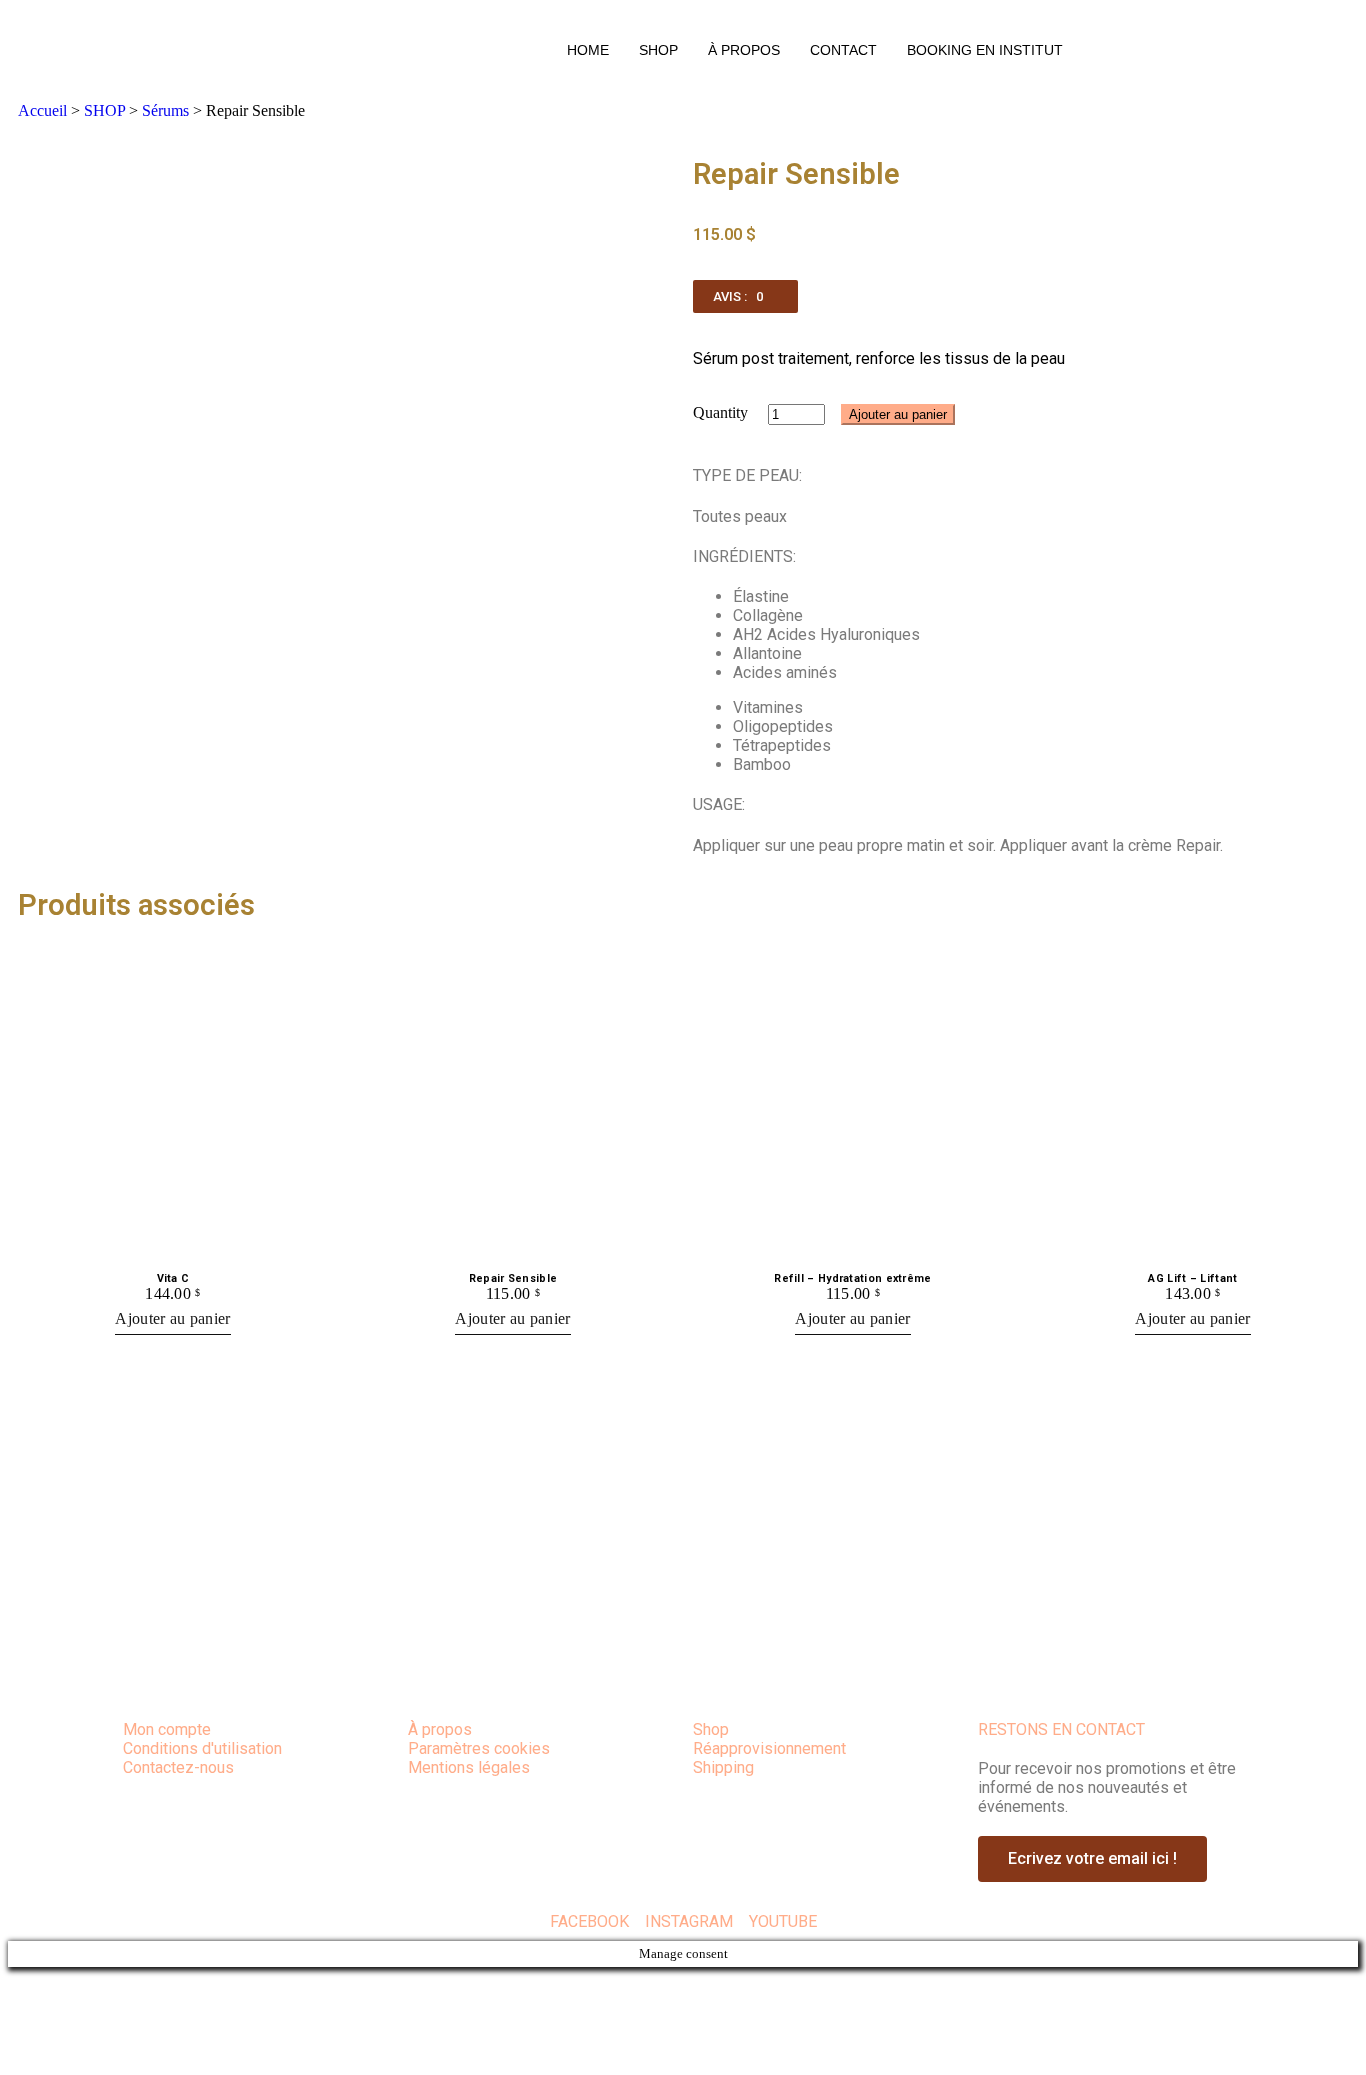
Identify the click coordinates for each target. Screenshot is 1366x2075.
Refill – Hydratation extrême (852, 1278)
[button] (745, 296)
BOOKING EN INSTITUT (985, 50)
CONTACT (843, 50)
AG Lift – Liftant (1192, 1278)
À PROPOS (744, 50)
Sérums (165, 110)
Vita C (173, 1278)
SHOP (658, 50)
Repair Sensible (513, 1278)
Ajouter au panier (898, 414)
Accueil (42, 110)
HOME (588, 50)
